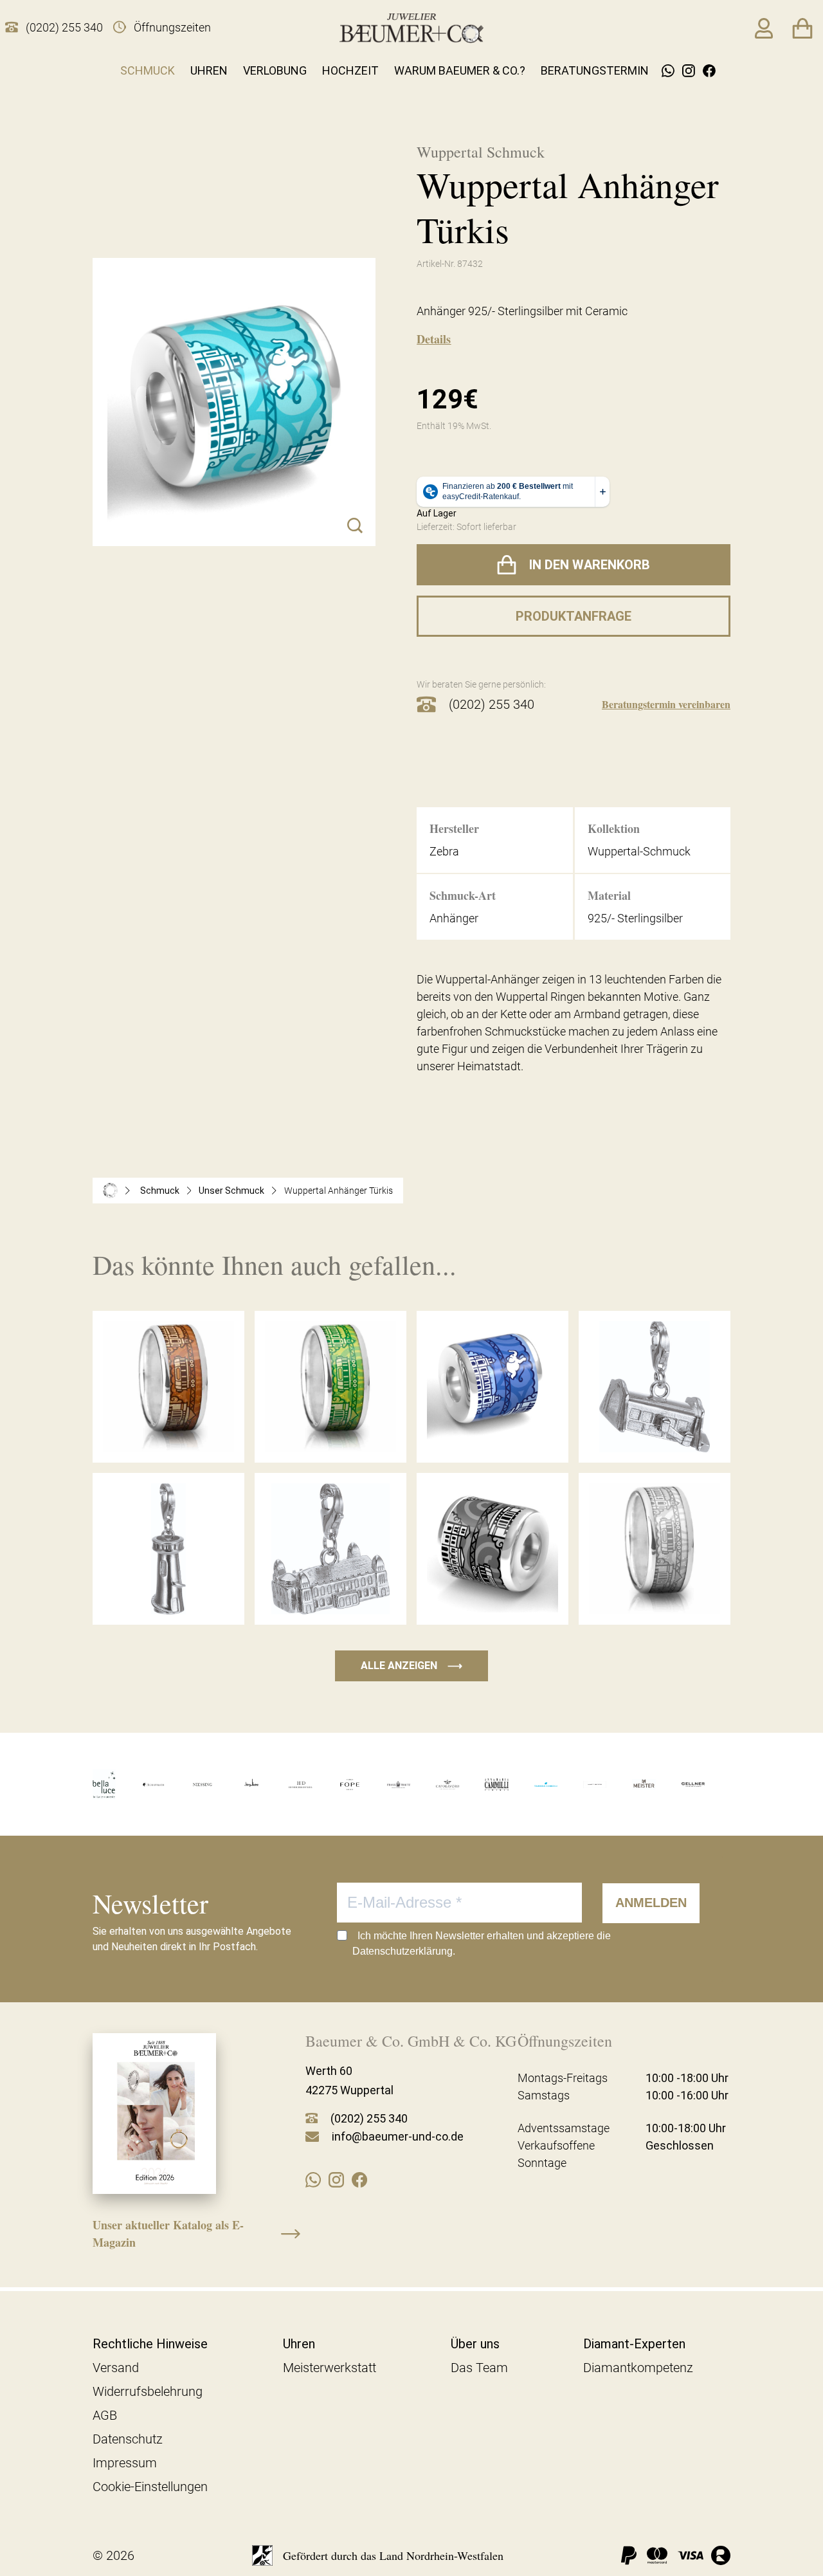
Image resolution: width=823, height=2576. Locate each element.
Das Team (479, 2368)
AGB (105, 2415)
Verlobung (275, 70)
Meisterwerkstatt (330, 2368)
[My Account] (764, 28)
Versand (116, 2368)
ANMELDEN (651, 1903)
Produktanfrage (574, 616)
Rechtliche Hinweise (150, 2344)
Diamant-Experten (634, 2344)
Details (434, 339)
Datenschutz (128, 2439)
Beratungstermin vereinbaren (666, 704)
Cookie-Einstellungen (150, 2487)
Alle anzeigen (411, 1666)
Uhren (209, 70)
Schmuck (148, 70)
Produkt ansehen (168, 1436)
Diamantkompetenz (638, 2368)
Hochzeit (350, 70)
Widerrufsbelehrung (148, 2391)
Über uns (475, 2344)
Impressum (125, 2463)
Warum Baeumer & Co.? (460, 70)
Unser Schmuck (231, 1191)
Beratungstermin (595, 70)
